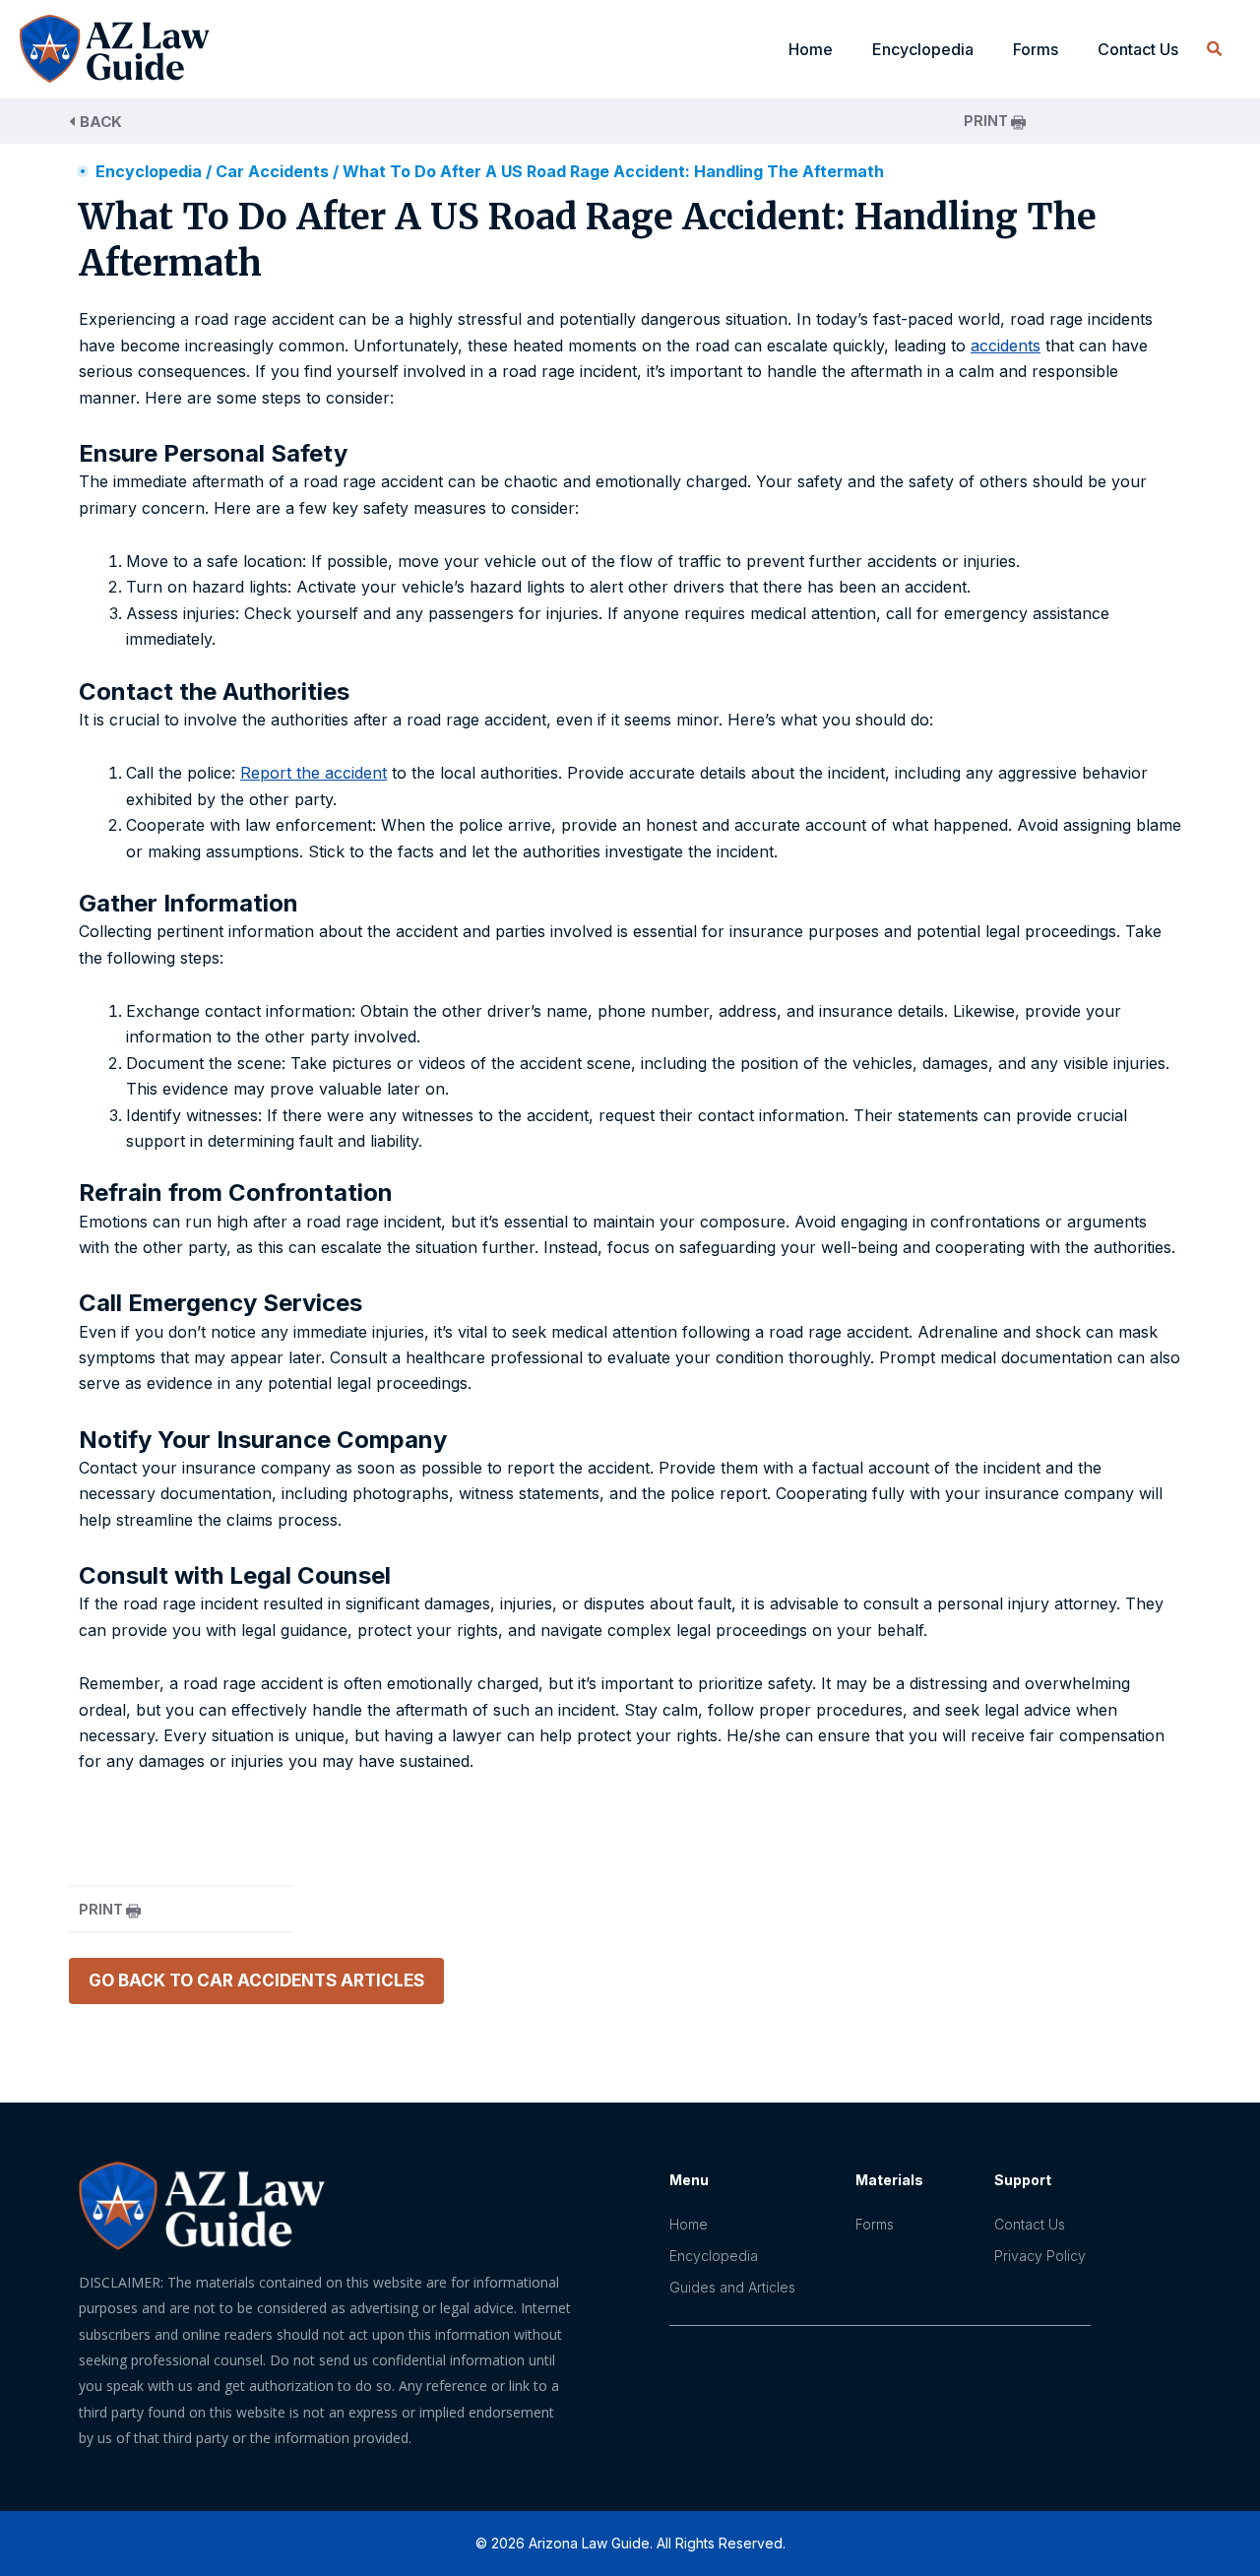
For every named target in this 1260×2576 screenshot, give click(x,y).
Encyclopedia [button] (923, 49)
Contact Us (1138, 49)
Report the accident (314, 773)
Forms (1036, 49)
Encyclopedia (149, 171)
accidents (1006, 346)
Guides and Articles (732, 2287)
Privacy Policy (1040, 2256)
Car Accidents (272, 171)
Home (811, 49)
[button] (1214, 50)
